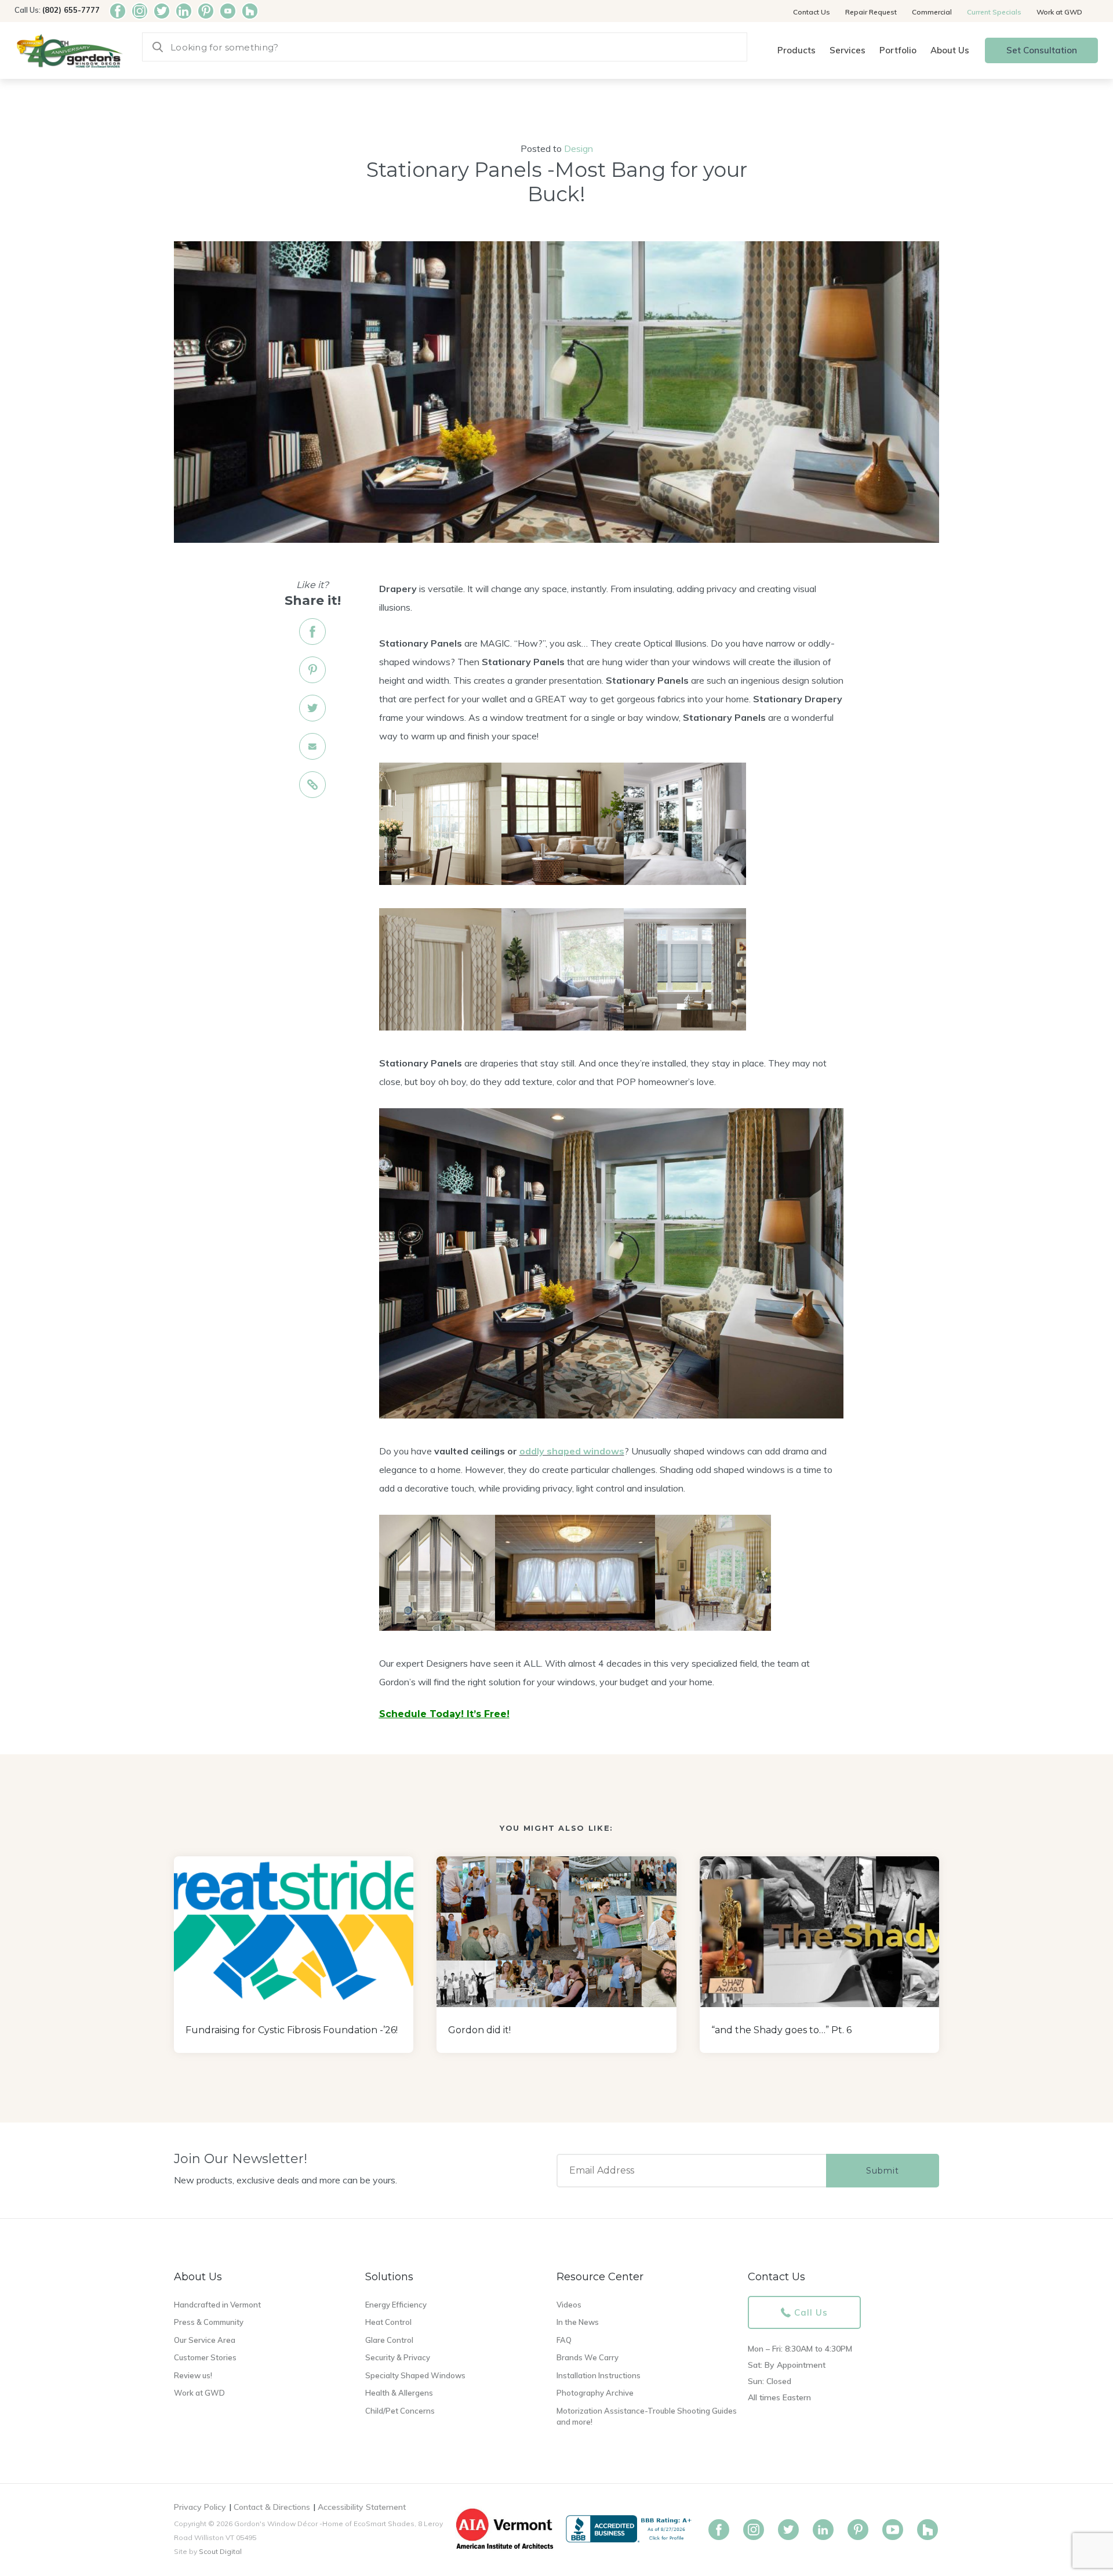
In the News (578, 2322)
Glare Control (389, 2340)
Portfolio (898, 50)
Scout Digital (220, 2551)
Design (579, 148)
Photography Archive (595, 2393)
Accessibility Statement (362, 2507)
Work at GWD (1059, 12)
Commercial (932, 12)
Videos (569, 2305)
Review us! (193, 2375)
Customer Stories (205, 2357)
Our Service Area (205, 2340)
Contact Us (812, 12)
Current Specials (994, 12)
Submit (883, 2171)
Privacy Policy (200, 2507)
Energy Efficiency (396, 2305)
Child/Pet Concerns (400, 2411)
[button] (796, 51)
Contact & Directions (272, 2507)
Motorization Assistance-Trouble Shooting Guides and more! (647, 2417)
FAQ (564, 2340)
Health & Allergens (399, 2393)
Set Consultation (1042, 50)
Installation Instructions (599, 2375)
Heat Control (388, 2322)
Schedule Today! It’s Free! (444, 1714)
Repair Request (871, 12)
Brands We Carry (588, 2357)
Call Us (811, 2312)
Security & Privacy (398, 2357)
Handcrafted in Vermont (217, 2305)
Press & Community (209, 2322)
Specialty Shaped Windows (415, 2375)
